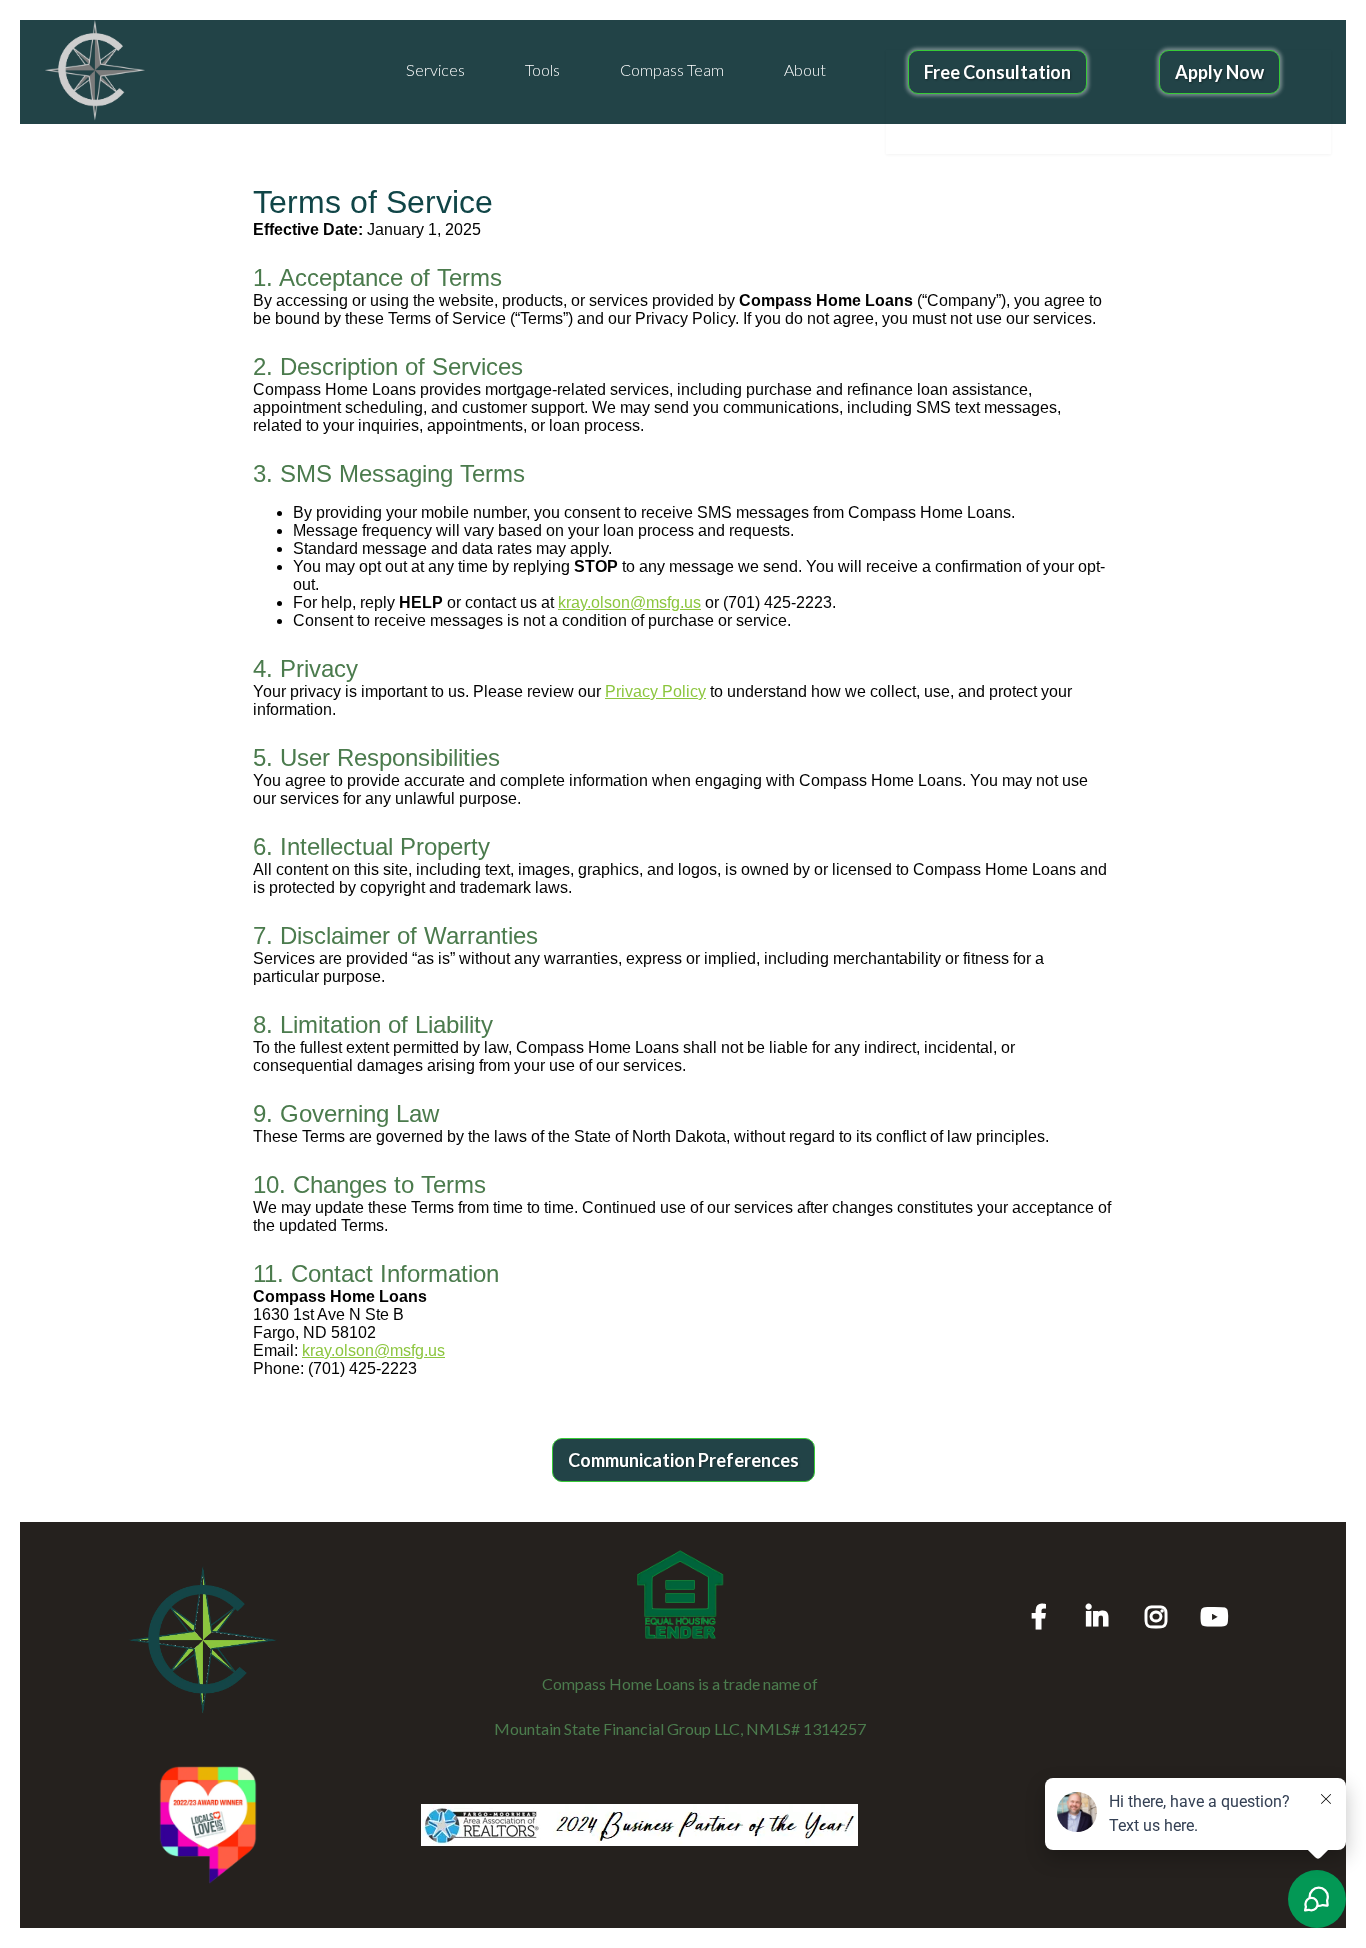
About (805, 69)
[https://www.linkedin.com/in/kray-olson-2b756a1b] (1102, 1598)
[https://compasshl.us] (95, 70)
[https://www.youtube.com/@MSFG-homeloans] (1219, 1598)
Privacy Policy (655, 691)
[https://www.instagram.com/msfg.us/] (1161, 1598)
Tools (542, 69)
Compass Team (672, 69)
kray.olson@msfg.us (629, 602)
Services (435, 69)
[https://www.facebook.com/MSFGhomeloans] (1044, 1598)
